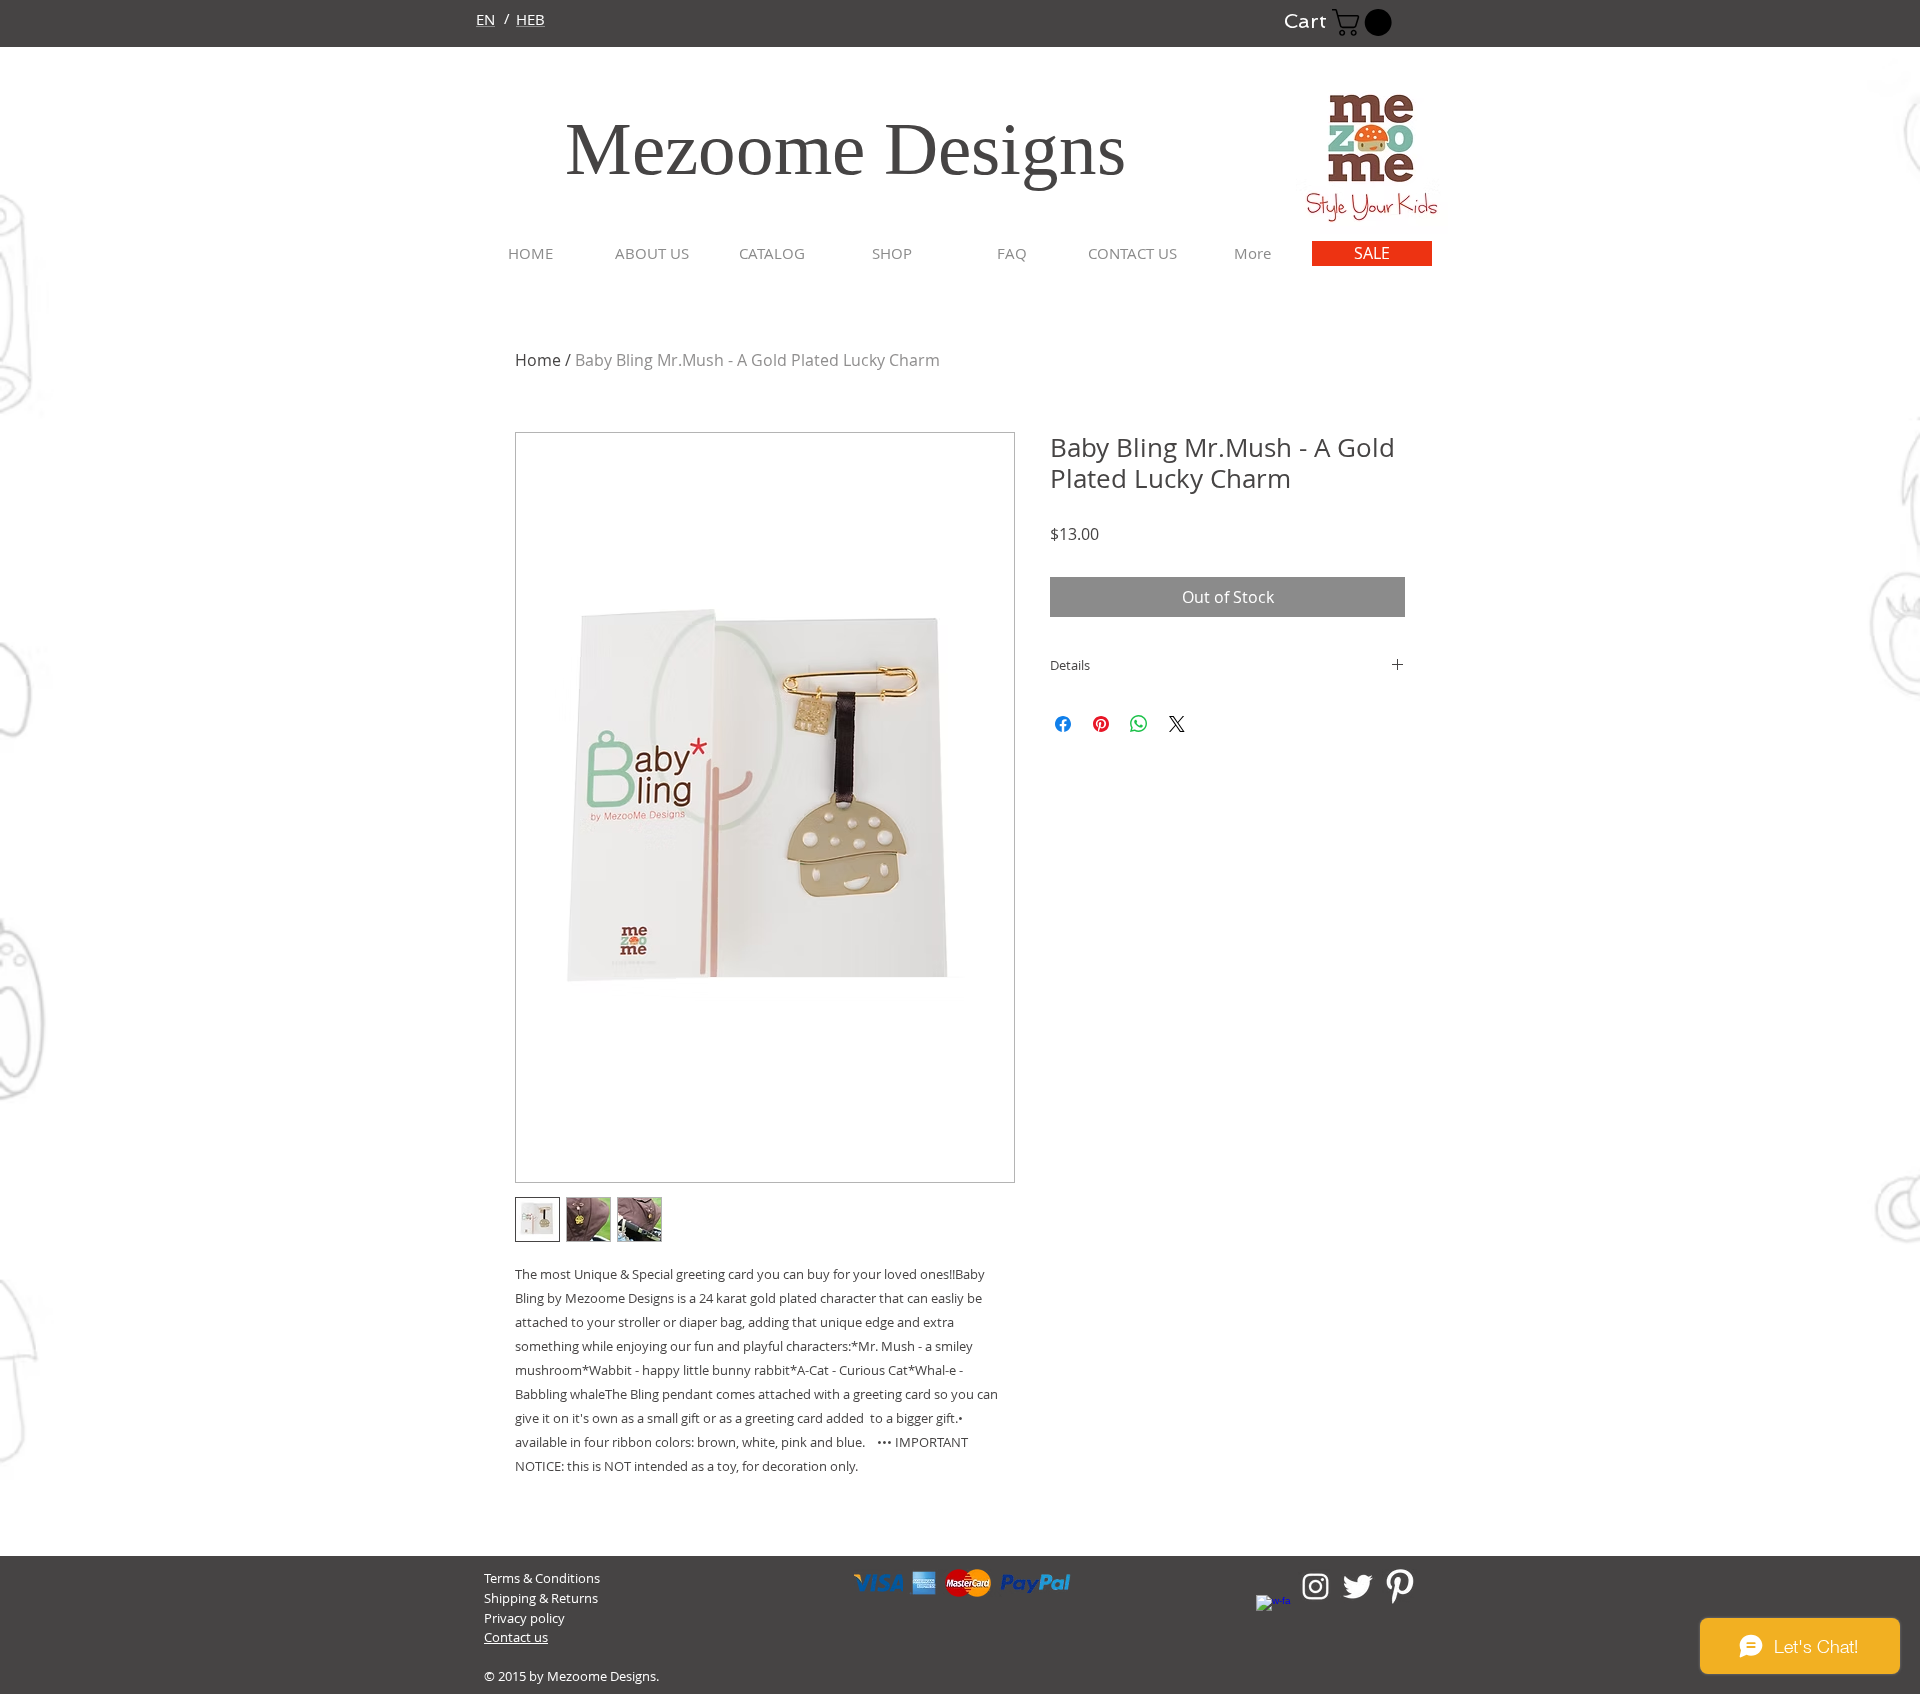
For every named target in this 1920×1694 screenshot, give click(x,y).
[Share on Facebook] (1063, 724)
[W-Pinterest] (1399, 1586)
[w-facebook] (1273, 1612)
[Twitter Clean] (1357, 1586)
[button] (1365, 22)
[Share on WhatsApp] (1139, 724)
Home (538, 360)
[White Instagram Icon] (1315, 1586)
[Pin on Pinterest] (1101, 724)
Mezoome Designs (798, 148)
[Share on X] (1177, 724)
